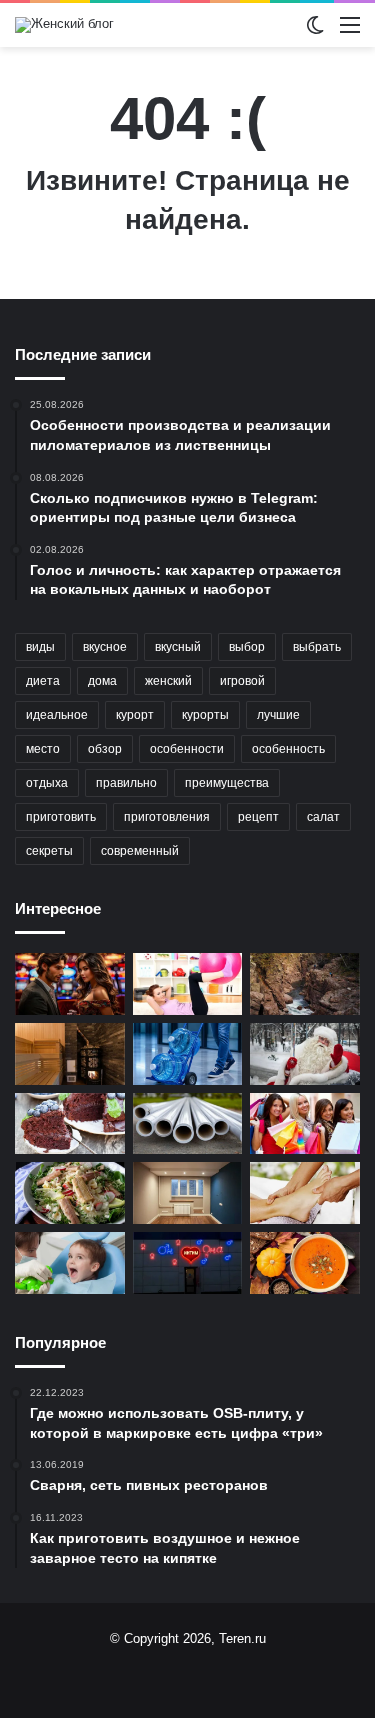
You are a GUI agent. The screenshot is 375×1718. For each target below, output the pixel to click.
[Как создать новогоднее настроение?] (305, 1054)
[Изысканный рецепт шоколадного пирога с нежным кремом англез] (70, 1124)
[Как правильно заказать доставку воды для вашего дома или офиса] (188, 1054)
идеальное (57, 715)
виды (40, 647)
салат (323, 817)
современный (140, 851)
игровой (242, 681)
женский (168, 681)
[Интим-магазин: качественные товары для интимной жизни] (188, 1263)
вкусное (105, 647)
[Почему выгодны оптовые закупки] (305, 1124)
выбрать (317, 647)
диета (43, 681)
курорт (135, 715)
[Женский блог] (64, 25)
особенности (187, 749)
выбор (247, 647)
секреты (49, 851)
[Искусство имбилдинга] (188, 984)
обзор (105, 749)
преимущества (227, 783)
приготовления (167, 817)
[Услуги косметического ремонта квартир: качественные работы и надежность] (188, 1193)
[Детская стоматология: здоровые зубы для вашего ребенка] (70, 1263)
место (43, 749)
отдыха (47, 783)
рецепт (258, 817)
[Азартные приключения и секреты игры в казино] (70, 984)
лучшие (278, 715)
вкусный (178, 647)
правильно (126, 783)
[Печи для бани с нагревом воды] (70, 1054)
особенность (288, 749)
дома (102, 681)
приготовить (61, 817)
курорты (205, 715)
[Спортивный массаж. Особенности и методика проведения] (305, 1193)
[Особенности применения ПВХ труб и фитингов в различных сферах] (188, 1124)
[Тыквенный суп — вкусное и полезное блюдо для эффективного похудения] (305, 1263)
